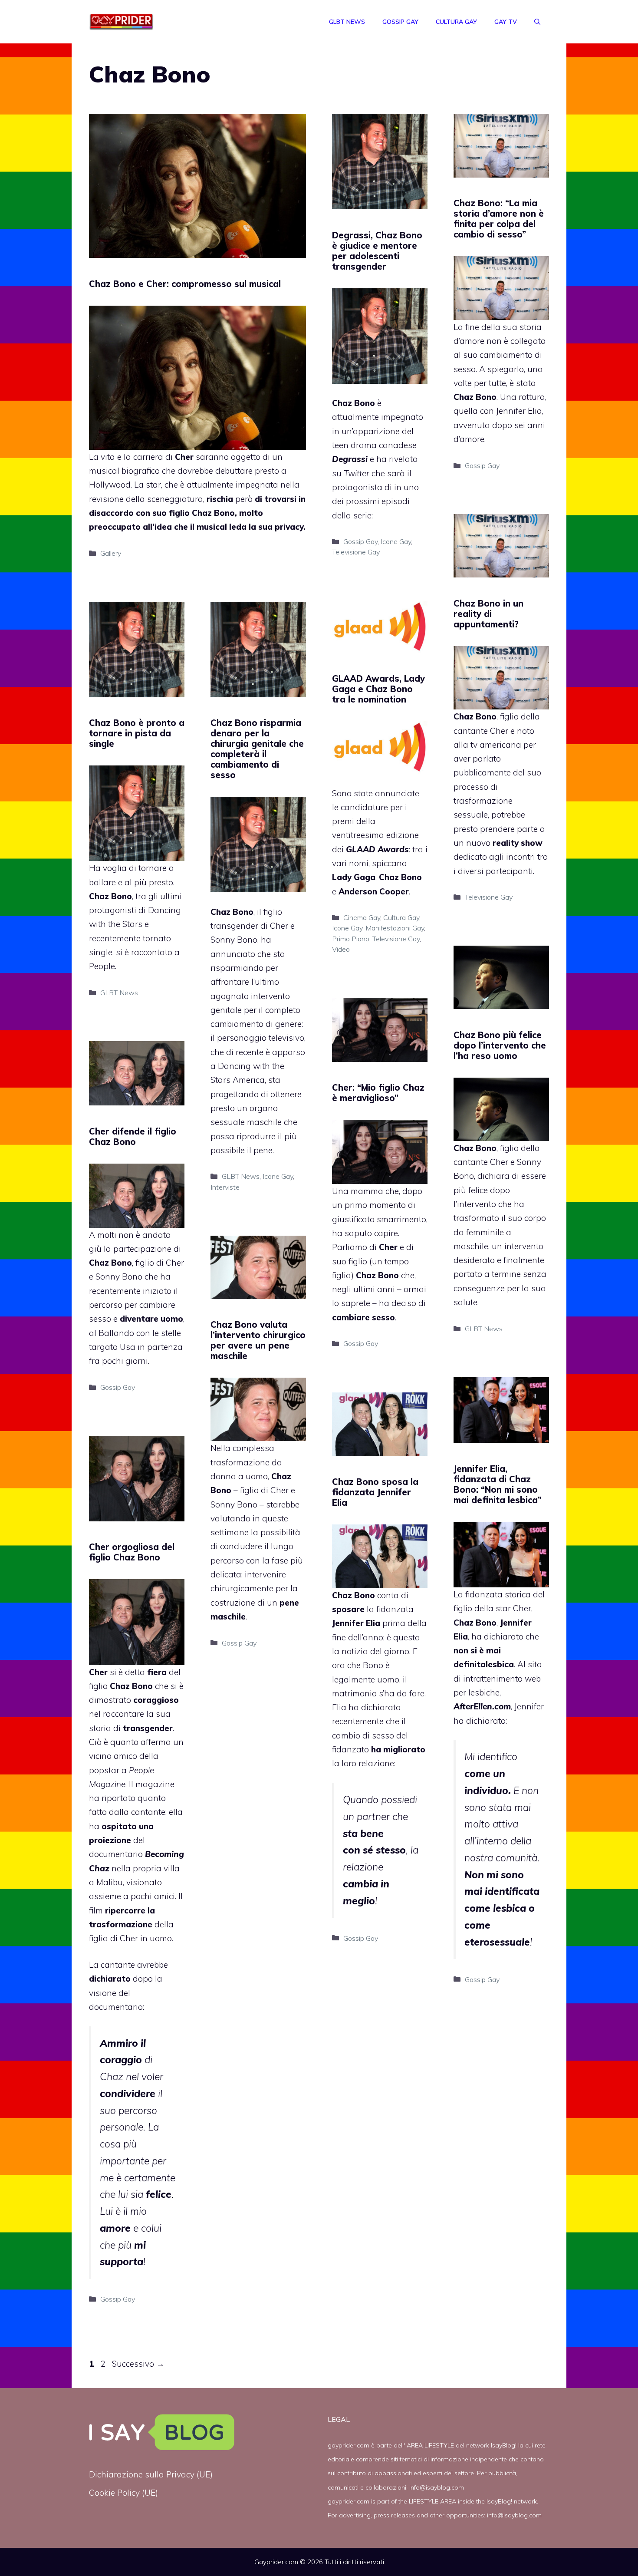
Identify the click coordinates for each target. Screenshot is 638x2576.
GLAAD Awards (377, 849)
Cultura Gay (456, 22)
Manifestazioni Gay (395, 928)
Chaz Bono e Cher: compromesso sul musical (185, 284)
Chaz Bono (212, 513)
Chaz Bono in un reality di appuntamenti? (488, 614)
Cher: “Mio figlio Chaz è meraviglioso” (378, 1093)
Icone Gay (396, 541)
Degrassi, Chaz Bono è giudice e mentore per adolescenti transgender (377, 251)
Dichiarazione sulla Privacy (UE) (151, 2474)
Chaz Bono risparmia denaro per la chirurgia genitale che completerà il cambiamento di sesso (257, 749)
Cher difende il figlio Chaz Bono (133, 1136)
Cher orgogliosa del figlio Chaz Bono (132, 1552)
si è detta (138, 1672)
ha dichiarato (497, 1636)
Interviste (225, 1187)
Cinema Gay (362, 917)
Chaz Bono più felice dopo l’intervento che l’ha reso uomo (500, 1045)
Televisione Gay (356, 552)
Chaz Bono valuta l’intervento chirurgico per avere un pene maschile (258, 1340)
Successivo (138, 2364)
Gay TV (506, 22)
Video (341, 949)
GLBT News (347, 22)
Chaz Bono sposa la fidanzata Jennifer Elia (375, 1492)
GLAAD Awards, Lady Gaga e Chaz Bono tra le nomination (378, 689)
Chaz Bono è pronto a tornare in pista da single (137, 733)
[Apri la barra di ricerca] (537, 22)
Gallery (111, 553)
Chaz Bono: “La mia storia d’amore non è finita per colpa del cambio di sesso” (499, 219)
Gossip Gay (400, 22)
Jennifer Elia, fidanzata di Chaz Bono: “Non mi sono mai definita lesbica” (498, 1484)
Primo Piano (351, 939)
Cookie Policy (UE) (123, 2493)
